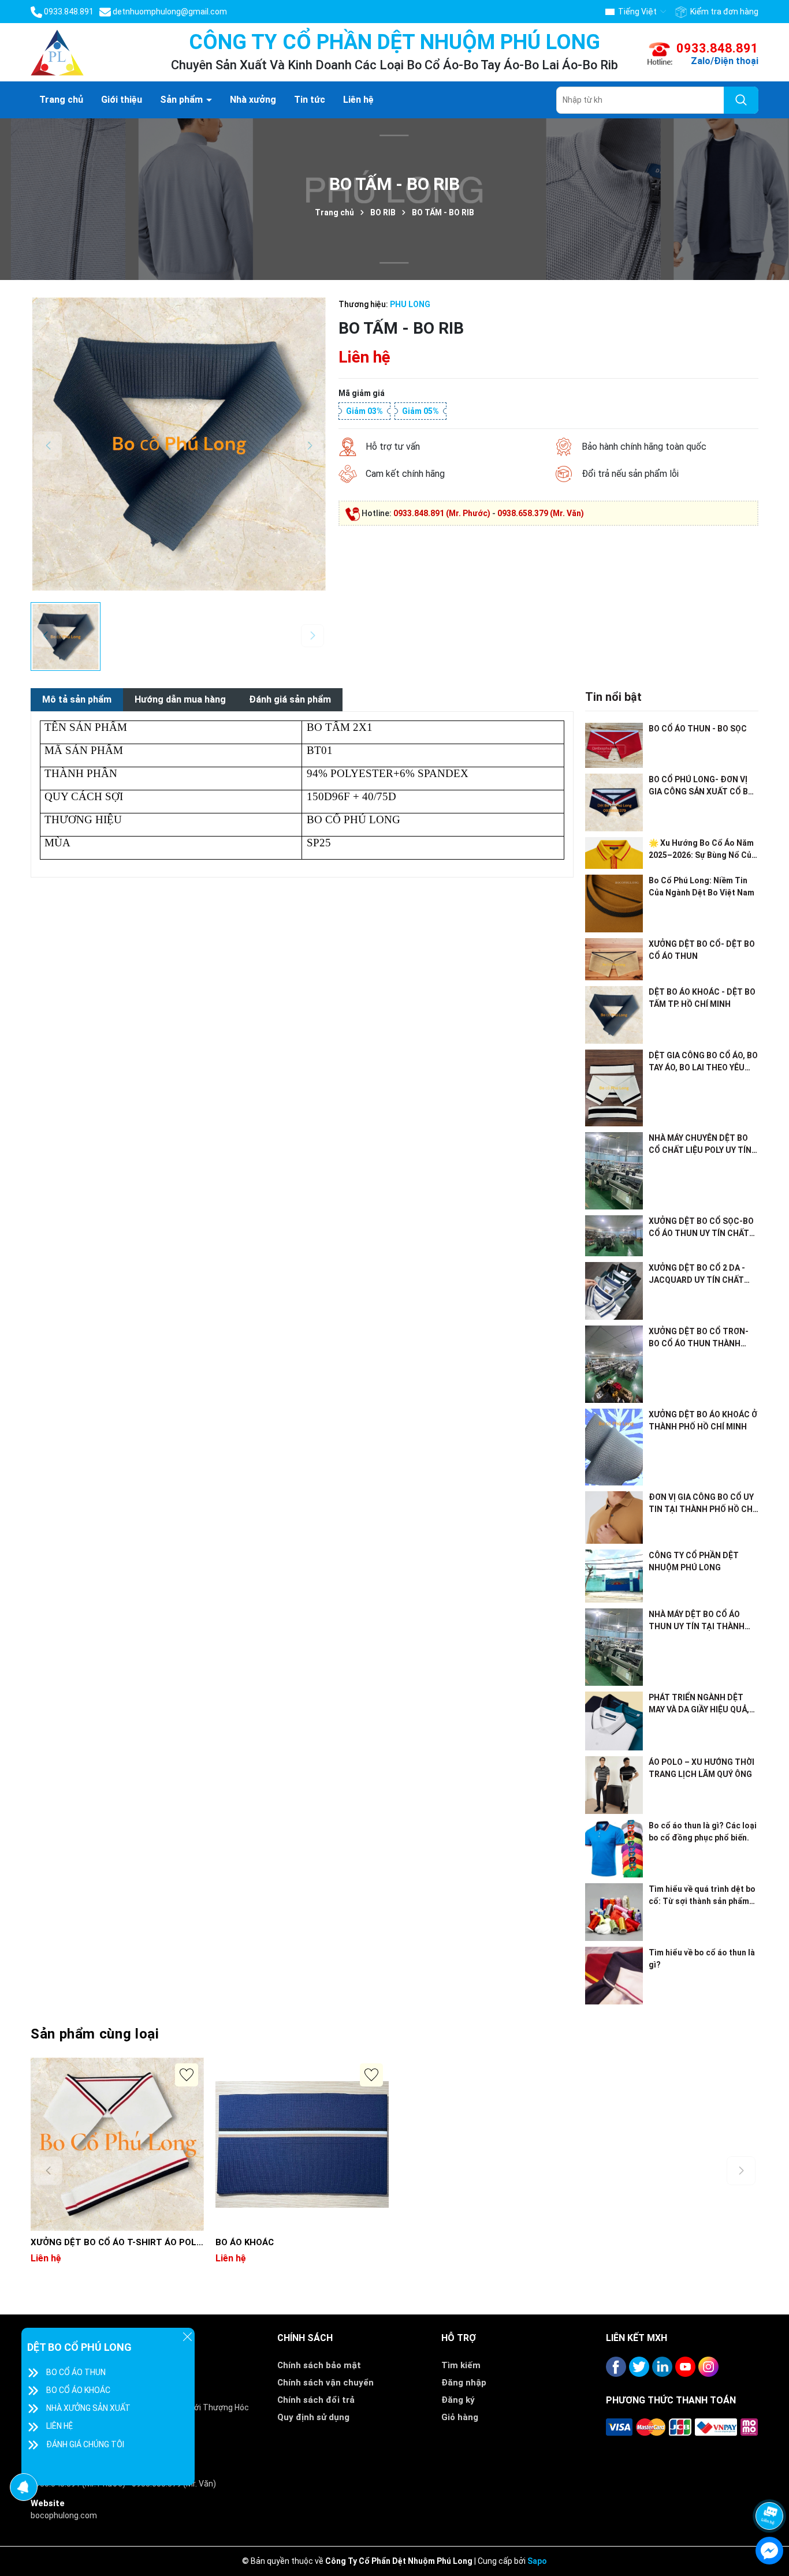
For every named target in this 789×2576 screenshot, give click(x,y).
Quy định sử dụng (313, 2417)
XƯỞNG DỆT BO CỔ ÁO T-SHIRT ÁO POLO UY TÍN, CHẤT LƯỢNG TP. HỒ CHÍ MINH (117, 2243)
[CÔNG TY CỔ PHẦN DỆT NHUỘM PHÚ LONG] (614, 1576)
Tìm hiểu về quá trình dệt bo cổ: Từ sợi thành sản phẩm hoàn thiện (702, 1896)
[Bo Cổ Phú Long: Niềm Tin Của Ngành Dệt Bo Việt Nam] (614, 904)
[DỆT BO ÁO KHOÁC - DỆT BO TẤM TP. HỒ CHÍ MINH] (614, 1015)
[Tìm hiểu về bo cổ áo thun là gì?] (614, 1976)
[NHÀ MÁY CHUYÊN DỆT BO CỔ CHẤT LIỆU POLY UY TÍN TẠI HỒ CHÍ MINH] (614, 1171)
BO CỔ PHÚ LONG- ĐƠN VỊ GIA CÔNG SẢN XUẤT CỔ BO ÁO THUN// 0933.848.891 (701, 786)
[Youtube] (685, 2367)
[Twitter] (639, 2367)
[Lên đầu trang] (770, 2485)
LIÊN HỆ (59, 2426)
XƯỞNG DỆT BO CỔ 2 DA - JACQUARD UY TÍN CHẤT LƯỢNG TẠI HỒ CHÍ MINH (697, 1275)
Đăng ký (458, 2400)
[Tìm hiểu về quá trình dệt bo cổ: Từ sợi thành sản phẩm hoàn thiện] (614, 1912)
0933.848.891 (717, 48)
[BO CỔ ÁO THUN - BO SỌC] (614, 745)
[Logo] (57, 51)
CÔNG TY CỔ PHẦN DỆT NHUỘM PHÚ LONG (694, 1561)
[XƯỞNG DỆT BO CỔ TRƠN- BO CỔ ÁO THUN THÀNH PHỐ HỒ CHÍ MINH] (614, 1364)
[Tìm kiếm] (741, 100)
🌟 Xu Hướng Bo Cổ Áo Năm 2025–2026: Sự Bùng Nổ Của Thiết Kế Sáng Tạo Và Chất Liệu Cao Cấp (702, 850)
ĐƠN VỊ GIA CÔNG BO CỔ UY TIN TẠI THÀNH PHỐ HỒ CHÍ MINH (702, 1504)
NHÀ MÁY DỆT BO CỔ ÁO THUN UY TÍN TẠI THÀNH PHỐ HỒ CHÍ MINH (697, 1621)
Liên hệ (358, 100)
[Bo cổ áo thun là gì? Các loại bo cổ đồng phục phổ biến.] (614, 1849)
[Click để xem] (179, 444)
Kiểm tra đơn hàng (723, 12)
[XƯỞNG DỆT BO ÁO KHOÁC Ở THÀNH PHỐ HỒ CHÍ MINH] (614, 1447)
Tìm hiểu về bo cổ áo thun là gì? (702, 1959)
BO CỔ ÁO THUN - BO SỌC (698, 729)
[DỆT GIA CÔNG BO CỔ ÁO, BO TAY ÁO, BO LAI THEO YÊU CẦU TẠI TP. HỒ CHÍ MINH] (614, 1088)
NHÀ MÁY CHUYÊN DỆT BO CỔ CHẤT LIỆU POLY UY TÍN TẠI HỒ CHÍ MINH (700, 1145)
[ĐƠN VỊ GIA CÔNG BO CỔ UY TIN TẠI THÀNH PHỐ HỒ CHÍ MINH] (614, 1517)
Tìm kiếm (461, 2365)
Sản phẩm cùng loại (95, 2034)
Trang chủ (61, 100)
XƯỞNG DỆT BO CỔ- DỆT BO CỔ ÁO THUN (702, 950)
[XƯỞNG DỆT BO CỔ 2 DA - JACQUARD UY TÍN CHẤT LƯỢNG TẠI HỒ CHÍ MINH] (614, 1291)
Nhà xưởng (253, 100)
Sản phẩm (183, 100)
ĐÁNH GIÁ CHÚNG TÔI (85, 2444)
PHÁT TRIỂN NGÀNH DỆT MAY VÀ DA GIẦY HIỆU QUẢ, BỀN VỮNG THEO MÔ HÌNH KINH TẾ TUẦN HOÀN (699, 1704)
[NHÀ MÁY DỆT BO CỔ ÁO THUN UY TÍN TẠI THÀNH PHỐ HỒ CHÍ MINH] (614, 1647)
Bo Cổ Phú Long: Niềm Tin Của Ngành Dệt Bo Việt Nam (701, 886)
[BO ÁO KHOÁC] (302, 2144)
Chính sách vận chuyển (325, 2383)
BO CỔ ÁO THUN (76, 2372)
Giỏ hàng (460, 2417)
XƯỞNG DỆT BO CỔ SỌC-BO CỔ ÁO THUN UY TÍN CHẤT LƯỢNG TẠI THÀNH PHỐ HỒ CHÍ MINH (701, 1228)
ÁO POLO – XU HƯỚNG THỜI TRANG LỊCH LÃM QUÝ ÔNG (701, 1768)
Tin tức (310, 100)
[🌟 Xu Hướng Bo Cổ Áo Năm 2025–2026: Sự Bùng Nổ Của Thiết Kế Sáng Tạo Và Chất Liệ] (614, 853)
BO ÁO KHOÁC (245, 2242)
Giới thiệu (122, 100)
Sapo (537, 2561)
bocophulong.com (64, 2515)
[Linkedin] (662, 2367)
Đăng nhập (464, 2383)
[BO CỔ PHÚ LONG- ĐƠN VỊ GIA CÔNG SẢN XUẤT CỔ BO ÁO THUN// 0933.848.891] (614, 802)
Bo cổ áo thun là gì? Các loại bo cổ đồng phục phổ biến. (703, 1832)
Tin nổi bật (613, 697)
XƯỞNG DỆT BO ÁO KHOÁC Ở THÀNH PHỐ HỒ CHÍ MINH (703, 1420)
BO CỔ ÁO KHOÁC (78, 2390)
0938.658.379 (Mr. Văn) (541, 513)
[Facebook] (616, 2367)
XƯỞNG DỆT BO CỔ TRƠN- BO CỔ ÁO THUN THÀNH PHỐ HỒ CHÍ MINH (699, 1338)
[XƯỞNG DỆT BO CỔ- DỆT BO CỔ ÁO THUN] (614, 959)
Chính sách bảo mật (319, 2365)
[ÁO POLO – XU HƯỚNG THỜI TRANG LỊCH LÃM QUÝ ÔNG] (614, 1785)
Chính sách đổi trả (316, 2400)
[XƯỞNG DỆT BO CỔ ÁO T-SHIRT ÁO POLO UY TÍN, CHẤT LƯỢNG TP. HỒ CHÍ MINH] (117, 2144)
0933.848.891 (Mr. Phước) (442, 513)
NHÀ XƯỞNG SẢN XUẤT (88, 2408)
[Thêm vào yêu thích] (187, 2075)
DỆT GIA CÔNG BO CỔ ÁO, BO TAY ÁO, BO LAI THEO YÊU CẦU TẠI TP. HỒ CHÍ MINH (703, 1062)
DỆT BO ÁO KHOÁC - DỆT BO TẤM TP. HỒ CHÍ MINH (702, 998)
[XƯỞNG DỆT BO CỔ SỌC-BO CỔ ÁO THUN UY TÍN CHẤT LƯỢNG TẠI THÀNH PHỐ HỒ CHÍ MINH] (614, 1236)
